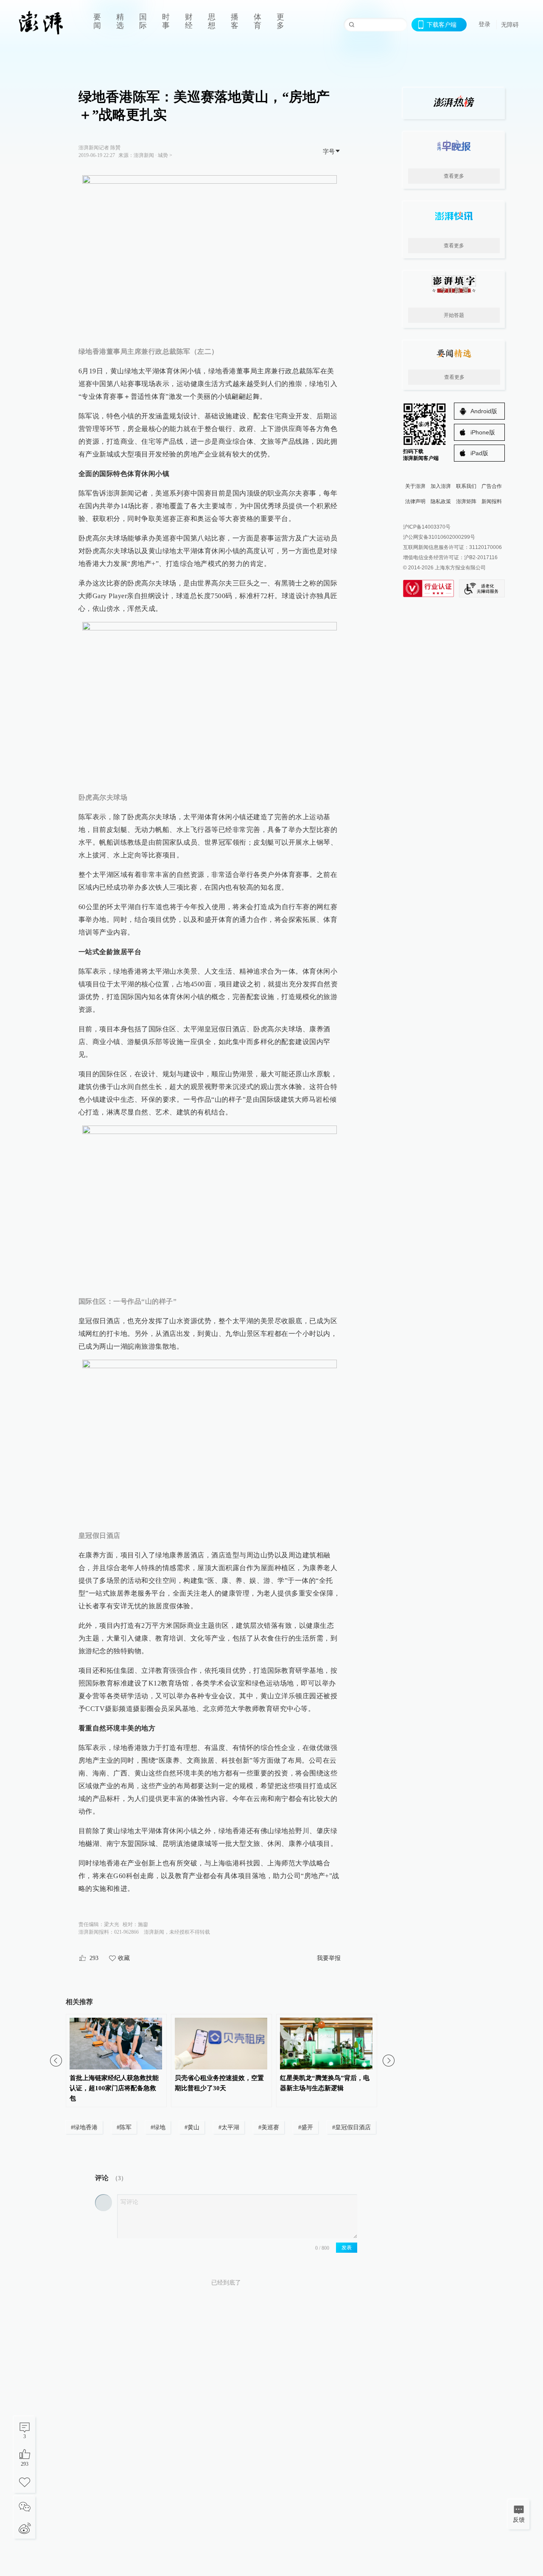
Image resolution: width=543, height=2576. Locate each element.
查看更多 (454, 176)
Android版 (484, 411)
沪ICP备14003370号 (427, 527)
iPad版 (479, 453)
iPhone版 (483, 432)
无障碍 (510, 25)
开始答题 (454, 315)
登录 (484, 24)
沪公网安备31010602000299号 (439, 537)
